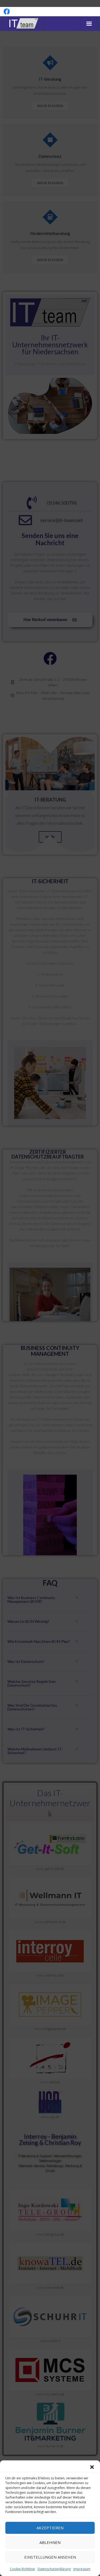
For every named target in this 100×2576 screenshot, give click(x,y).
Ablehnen (50, 2542)
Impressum (82, 2569)
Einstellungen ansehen (50, 2557)
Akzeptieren (50, 2528)
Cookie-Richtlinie (22, 2569)
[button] (92, 2467)
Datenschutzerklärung (54, 2569)
